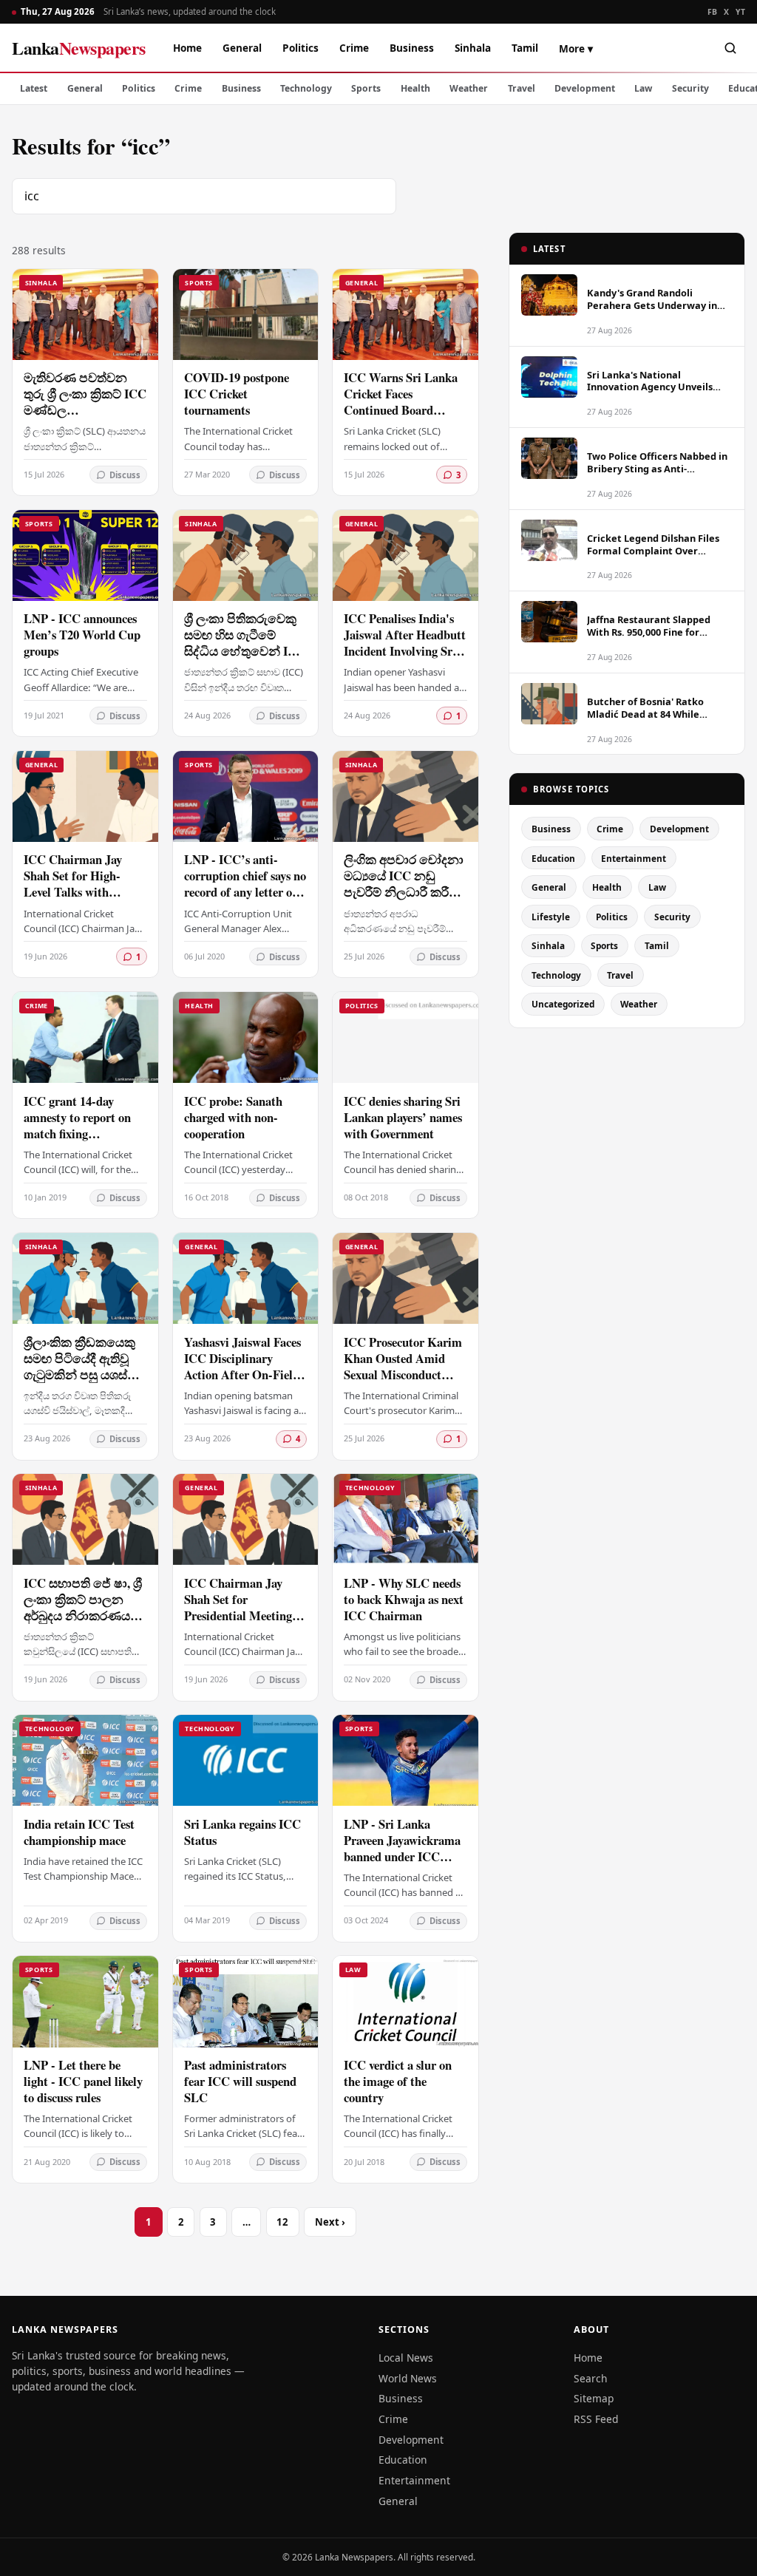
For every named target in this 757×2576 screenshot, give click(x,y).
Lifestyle (551, 917)
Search (591, 2378)
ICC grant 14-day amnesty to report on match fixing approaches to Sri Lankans (77, 1134)
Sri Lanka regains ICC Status (242, 1832)
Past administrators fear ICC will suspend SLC (240, 2081)
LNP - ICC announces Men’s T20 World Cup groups (82, 635)
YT (740, 12)
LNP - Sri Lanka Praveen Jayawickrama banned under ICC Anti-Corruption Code (402, 1848)
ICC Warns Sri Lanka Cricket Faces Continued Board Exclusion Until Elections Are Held (401, 410)
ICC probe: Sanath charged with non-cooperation (233, 1117)
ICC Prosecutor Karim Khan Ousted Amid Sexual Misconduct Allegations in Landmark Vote (403, 1374)
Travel (522, 88)
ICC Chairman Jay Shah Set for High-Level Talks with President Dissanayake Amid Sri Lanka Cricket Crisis (81, 900)
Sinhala (473, 48)
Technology (306, 88)
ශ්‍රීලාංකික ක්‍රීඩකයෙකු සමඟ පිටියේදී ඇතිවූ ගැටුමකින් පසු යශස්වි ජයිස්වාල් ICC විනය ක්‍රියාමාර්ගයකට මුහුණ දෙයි (83, 1383)
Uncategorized (563, 1004)
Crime (354, 48)
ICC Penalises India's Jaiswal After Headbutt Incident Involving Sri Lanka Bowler (405, 643)
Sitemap (594, 2398)
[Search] (730, 48)
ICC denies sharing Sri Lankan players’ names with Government (403, 1117)
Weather (469, 88)
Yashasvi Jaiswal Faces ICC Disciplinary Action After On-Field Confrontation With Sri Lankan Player (242, 1374)
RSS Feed (596, 2419)
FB (713, 12)
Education (553, 858)
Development (585, 88)
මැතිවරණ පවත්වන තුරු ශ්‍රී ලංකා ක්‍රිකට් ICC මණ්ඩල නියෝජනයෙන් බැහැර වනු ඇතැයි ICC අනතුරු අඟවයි (85, 418)
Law (643, 88)
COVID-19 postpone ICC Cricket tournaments (237, 394)
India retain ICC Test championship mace (79, 1832)
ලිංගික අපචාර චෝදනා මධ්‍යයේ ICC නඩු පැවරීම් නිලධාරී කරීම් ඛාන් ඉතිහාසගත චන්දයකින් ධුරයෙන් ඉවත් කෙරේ (404, 900)
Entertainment (634, 858)
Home (187, 48)
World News (408, 2378)
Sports (366, 88)
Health (415, 88)
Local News (406, 2358)
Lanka (79, 48)
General (242, 48)
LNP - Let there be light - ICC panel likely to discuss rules (83, 2081)
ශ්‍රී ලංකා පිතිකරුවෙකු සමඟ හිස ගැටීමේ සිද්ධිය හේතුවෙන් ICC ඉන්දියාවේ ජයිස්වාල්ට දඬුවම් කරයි (245, 651)
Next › (330, 2222)
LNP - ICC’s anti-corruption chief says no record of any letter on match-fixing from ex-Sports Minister (245, 892)
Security (690, 88)
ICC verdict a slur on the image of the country (398, 2081)
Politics (301, 48)
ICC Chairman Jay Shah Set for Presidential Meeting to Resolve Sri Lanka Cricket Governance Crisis (245, 1624)
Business (412, 48)
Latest (34, 88)
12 (282, 2222)
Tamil (525, 48)
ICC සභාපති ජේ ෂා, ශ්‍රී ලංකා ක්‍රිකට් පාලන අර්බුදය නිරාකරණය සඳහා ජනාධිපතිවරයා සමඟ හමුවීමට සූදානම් (83, 1615)
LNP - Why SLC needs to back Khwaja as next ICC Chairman (404, 1599)
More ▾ (576, 48)
